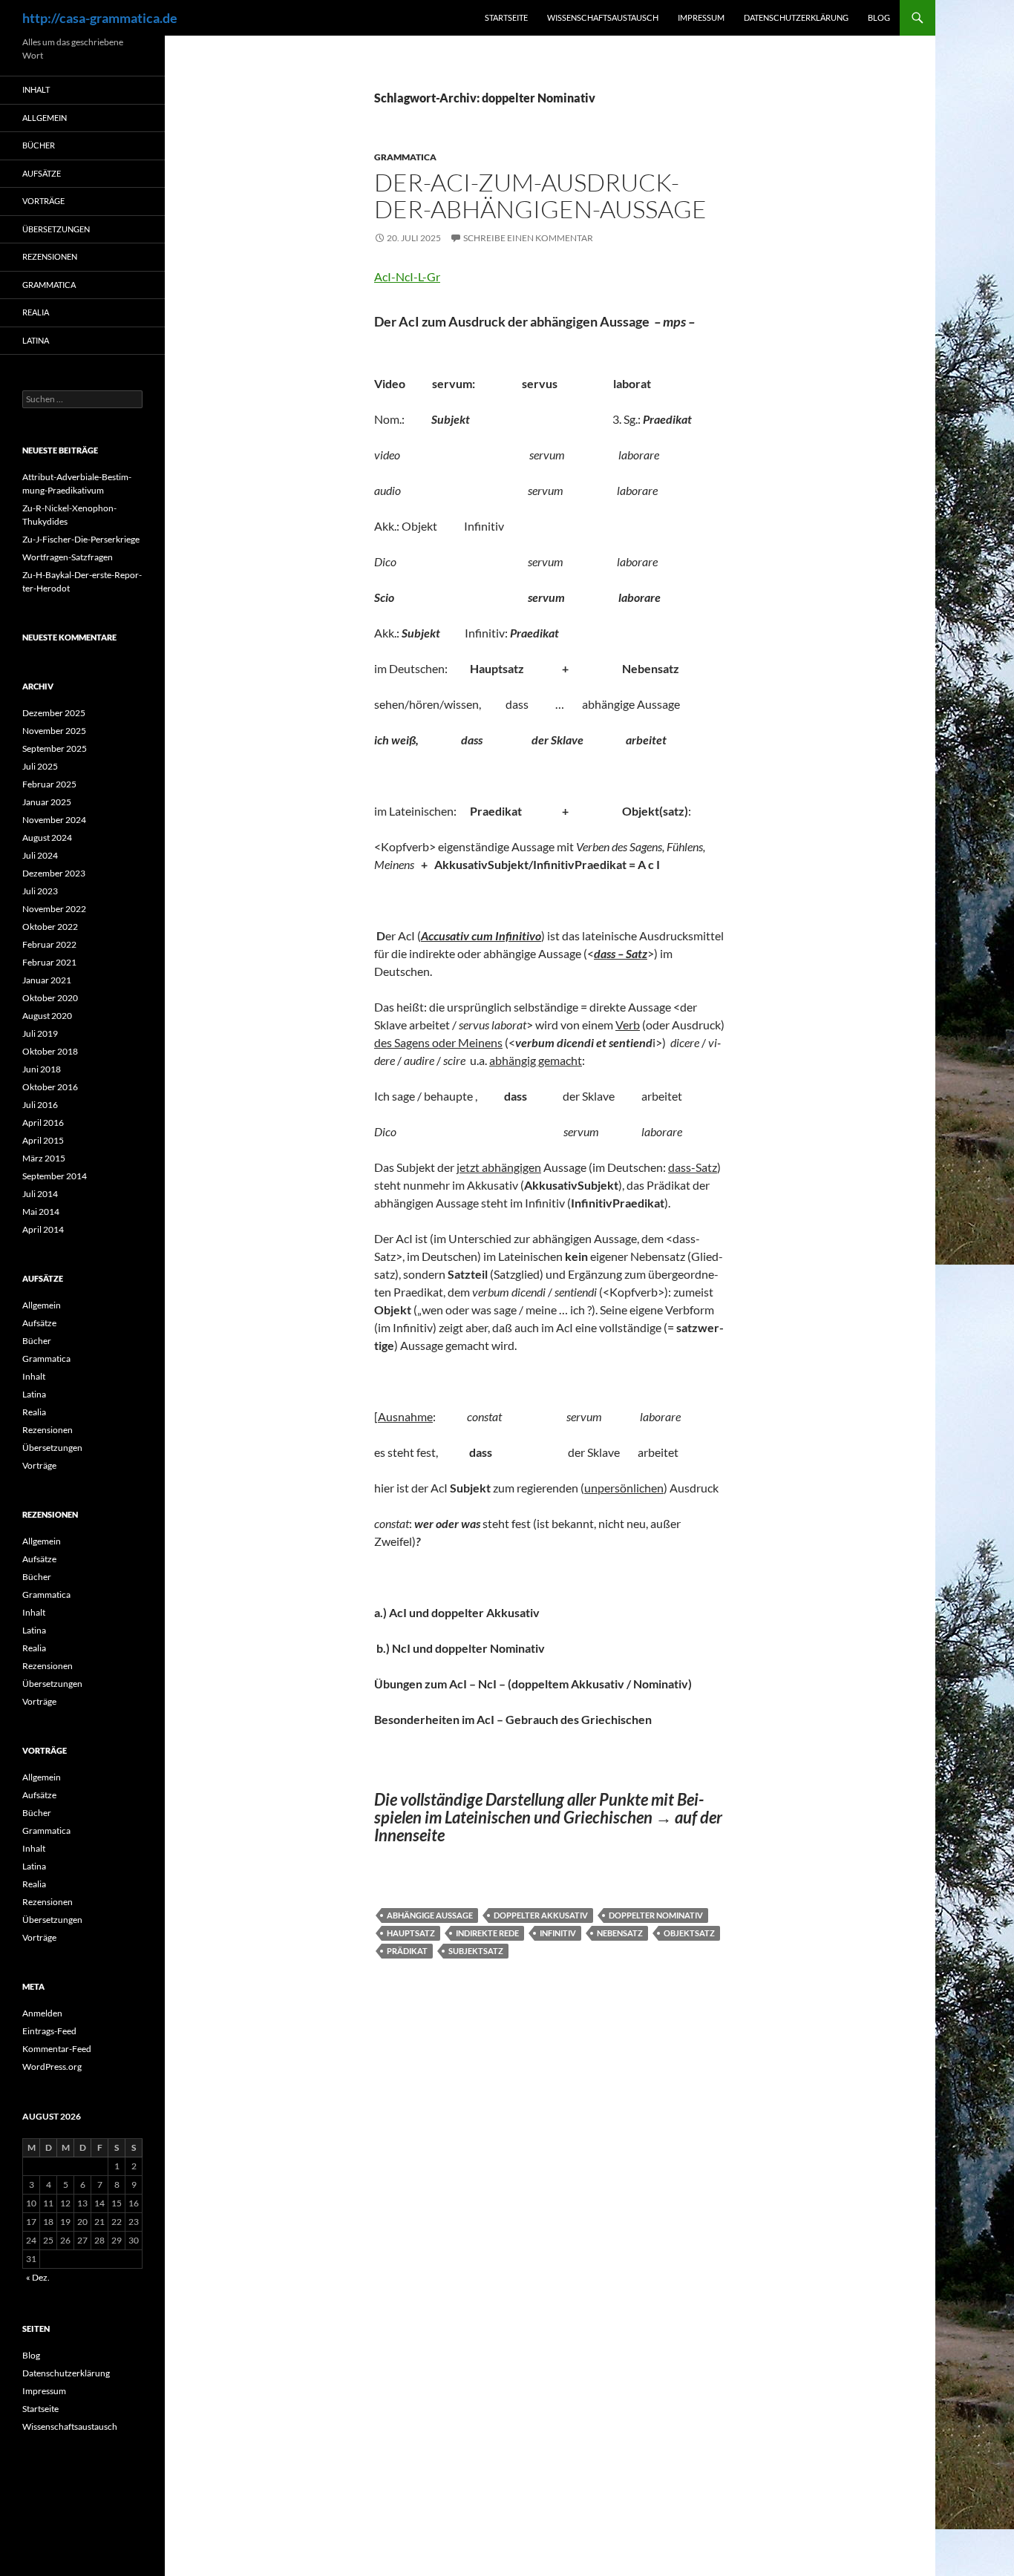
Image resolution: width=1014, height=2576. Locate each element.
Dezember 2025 (54, 713)
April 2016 (43, 1123)
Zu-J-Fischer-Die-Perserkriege (81, 539)
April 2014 (43, 1229)
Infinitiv (558, 1933)
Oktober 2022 (50, 927)
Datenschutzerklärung (796, 17)
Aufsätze (42, 173)
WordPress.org (52, 2067)
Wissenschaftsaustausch (603, 17)
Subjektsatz (476, 1951)
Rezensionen (50, 256)
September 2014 (55, 1176)
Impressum (701, 17)
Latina (36, 340)
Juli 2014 (40, 1194)
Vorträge (43, 201)
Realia (36, 312)
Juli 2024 (40, 855)
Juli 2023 (40, 891)
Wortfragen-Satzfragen (68, 557)
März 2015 (44, 1158)
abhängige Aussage (430, 1915)
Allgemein (45, 118)
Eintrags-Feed (49, 2031)
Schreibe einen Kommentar (528, 238)
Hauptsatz (411, 1933)
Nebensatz (620, 1933)
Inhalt (36, 89)
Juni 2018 (42, 1069)
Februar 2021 (49, 962)
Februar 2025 (49, 784)
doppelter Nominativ (656, 1915)
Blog (879, 17)
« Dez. (38, 2277)
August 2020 (47, 1016)
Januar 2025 (47, 802)
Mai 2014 (41, 1212)
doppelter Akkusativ (541, 1915)
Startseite (506, 17)
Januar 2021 (47, 980)
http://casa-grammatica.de (100, 18)
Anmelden (42, 2013)
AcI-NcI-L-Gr (407, 276)
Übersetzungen (56, 229)
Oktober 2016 (50, 1087)
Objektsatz (689, 1933)
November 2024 (54, 820)
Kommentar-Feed (57, 2049)
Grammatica (405, 157)
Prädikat (407, 1951)
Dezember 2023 (54, 873)
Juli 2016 (40, 1105)
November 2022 (54, 909)
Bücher (39, 145)
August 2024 (47, 838)
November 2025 (54, 731)
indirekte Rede (487, 1933)
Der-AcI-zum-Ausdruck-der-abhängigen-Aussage (540, 196)
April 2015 (43, 1140)
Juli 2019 (40, 1033)
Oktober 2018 (50, 1051)
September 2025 (55, 748)
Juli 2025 (40, 766)
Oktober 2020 (50, 998)
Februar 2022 (49, 944)
